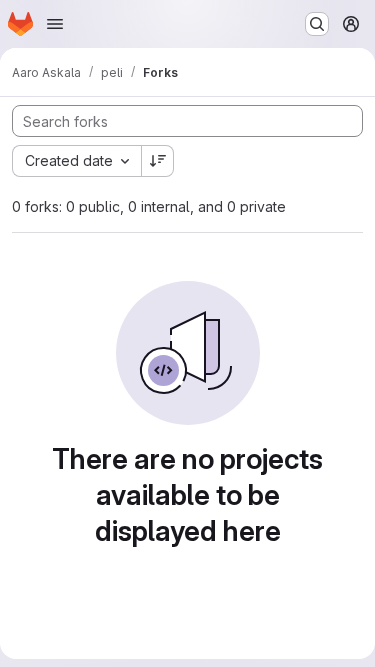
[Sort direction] (158, 161)
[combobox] (76, 161)
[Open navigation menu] (55, 24)
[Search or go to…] (317, 24)
